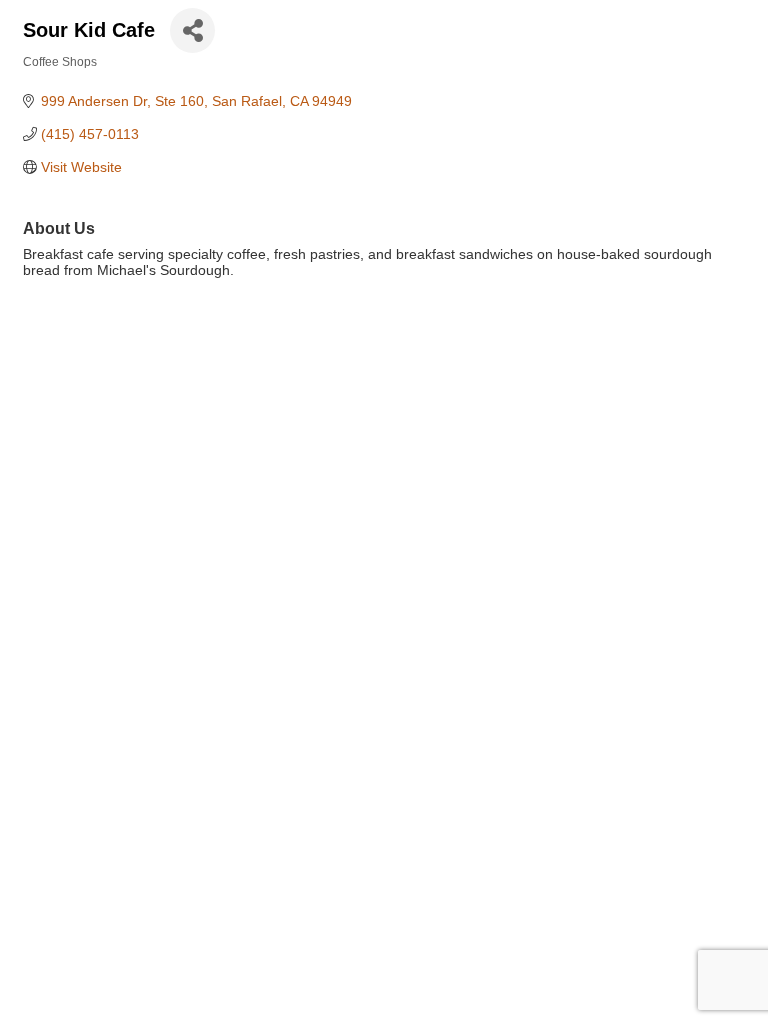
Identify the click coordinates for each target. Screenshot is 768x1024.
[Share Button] (192, 30)
